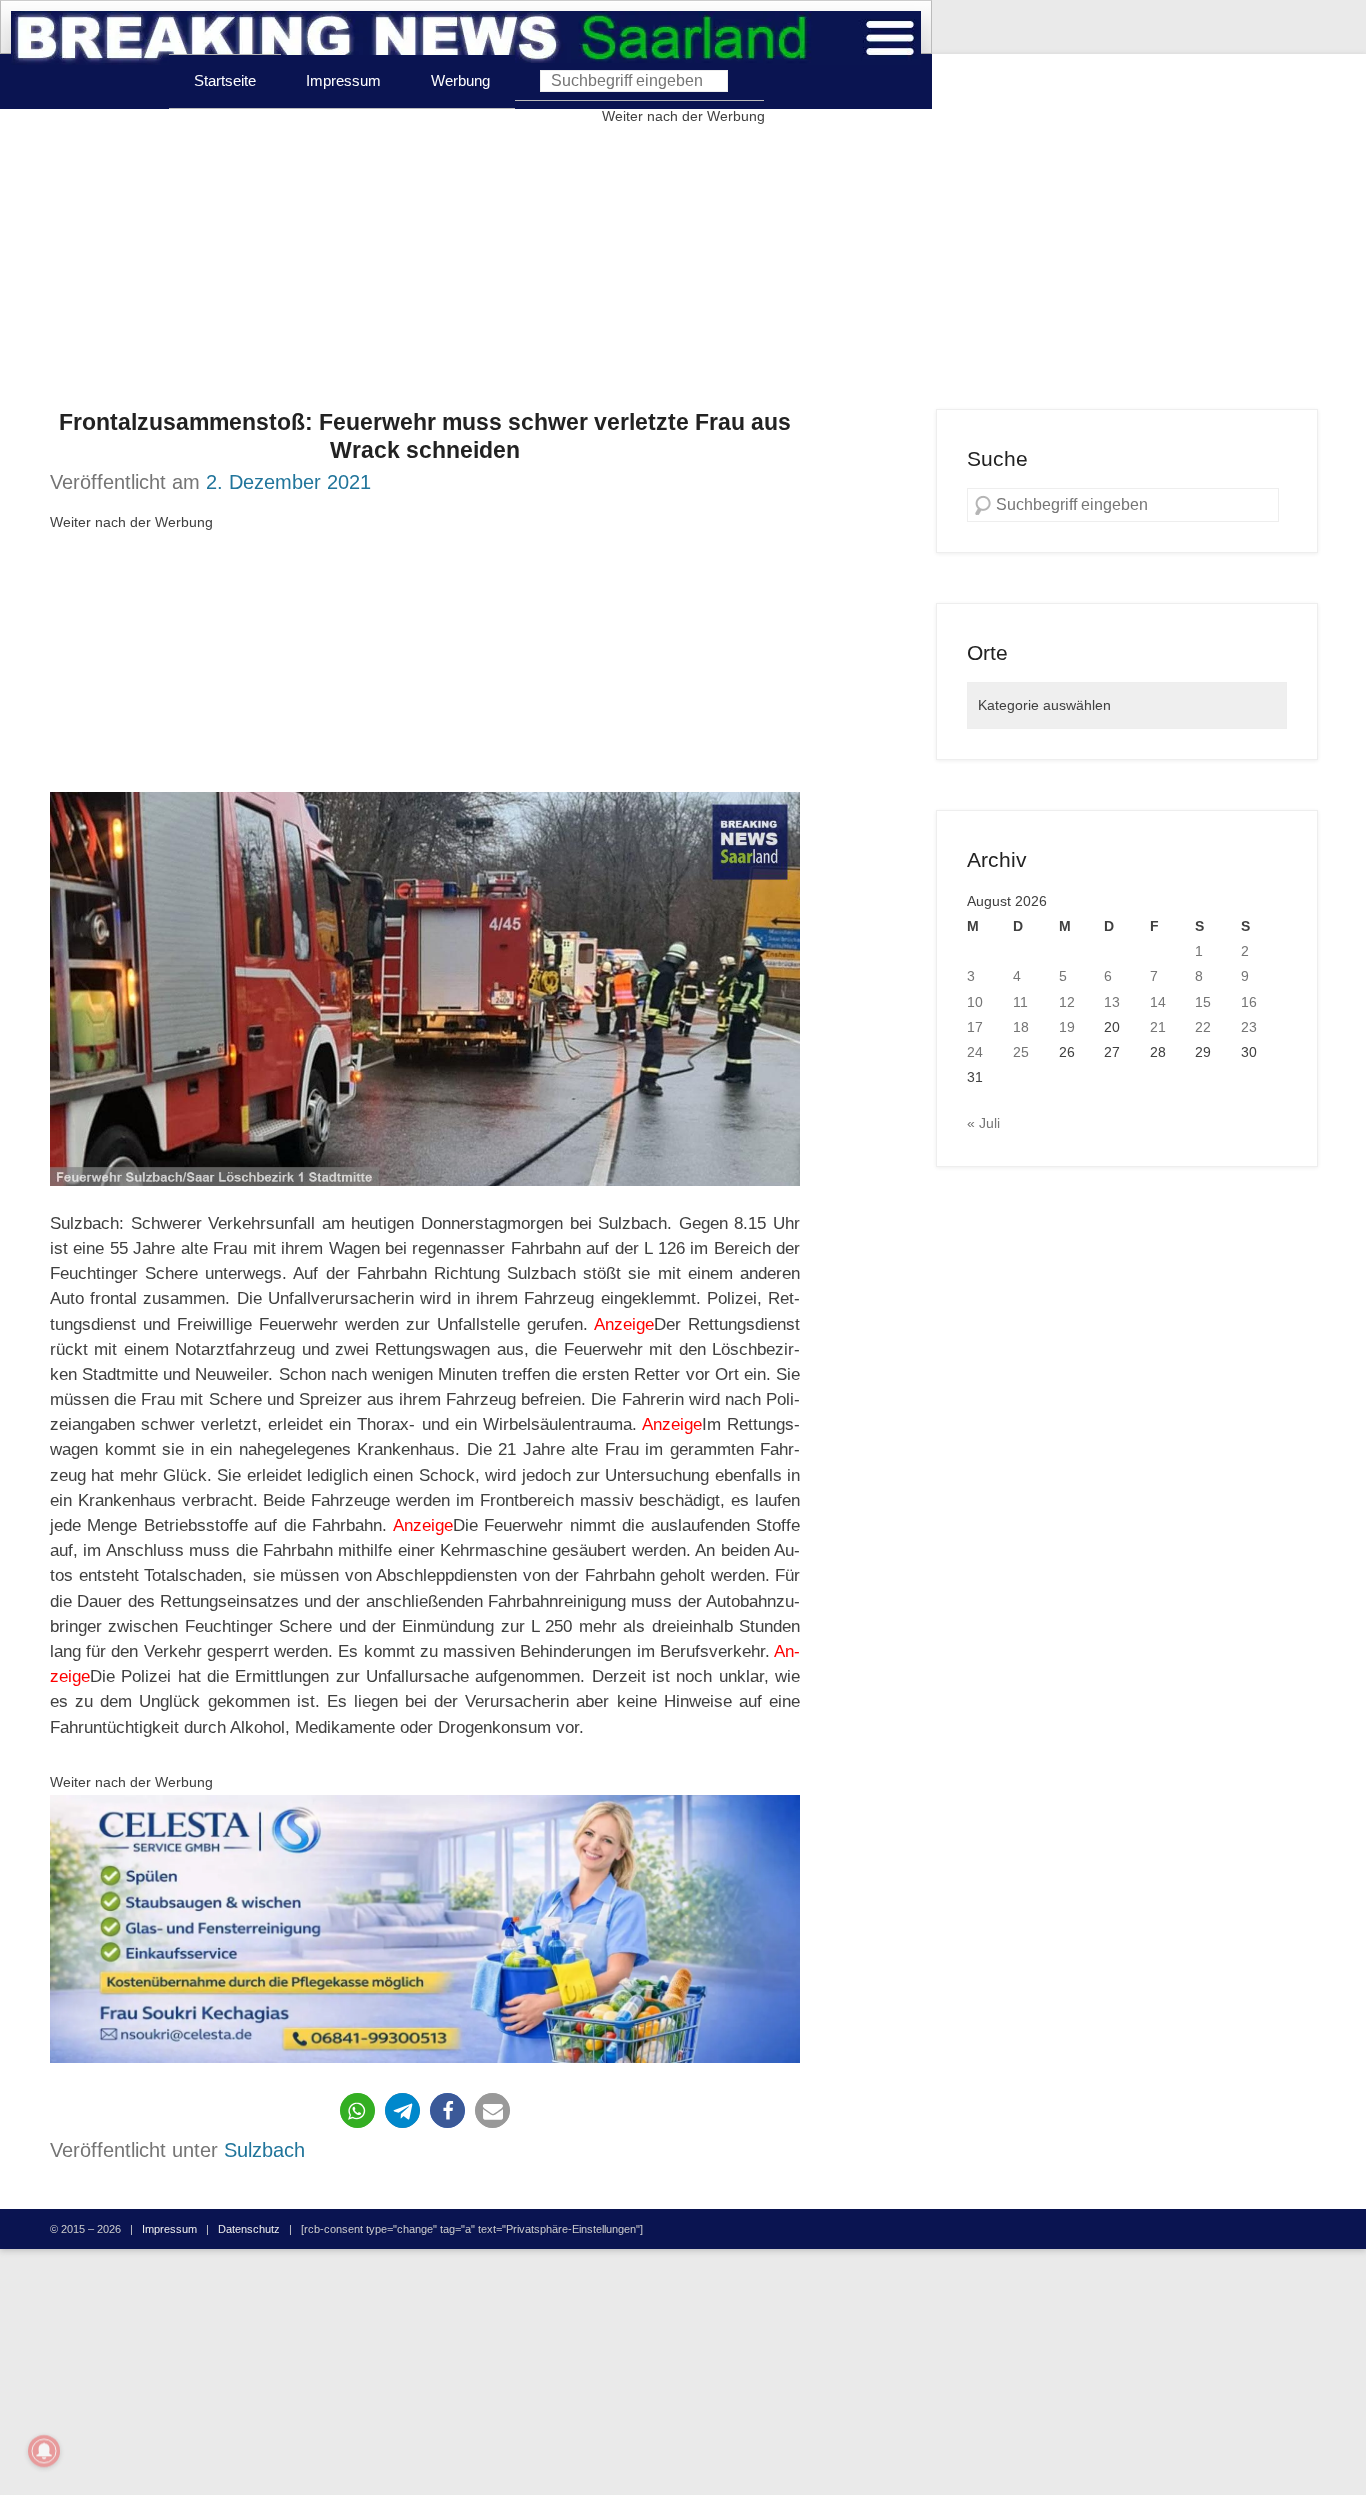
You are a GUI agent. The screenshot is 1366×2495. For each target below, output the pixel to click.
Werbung (460, 80)
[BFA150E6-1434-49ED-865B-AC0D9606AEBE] (425, 1929)
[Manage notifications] (44, 2451)
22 (1203, 1027)
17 (975, 1027)
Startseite (225, 80)
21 (1158, 1027)
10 (975, 1002)
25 (1021, 1052)
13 (1112, 1002)
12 (1067, 1002)
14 (1158, 1002)
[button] (357, 2110)
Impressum (343, 80)
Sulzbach (264, 2150)
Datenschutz (249, 2229)
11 (1020, 1002)
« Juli (983, 1123)
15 (1203, 1002)
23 (1249, 1027)
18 (1021, 1027)
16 (1249, 1002)
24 (975, 1052)
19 (1067, 1027)
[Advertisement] (683, 269)
